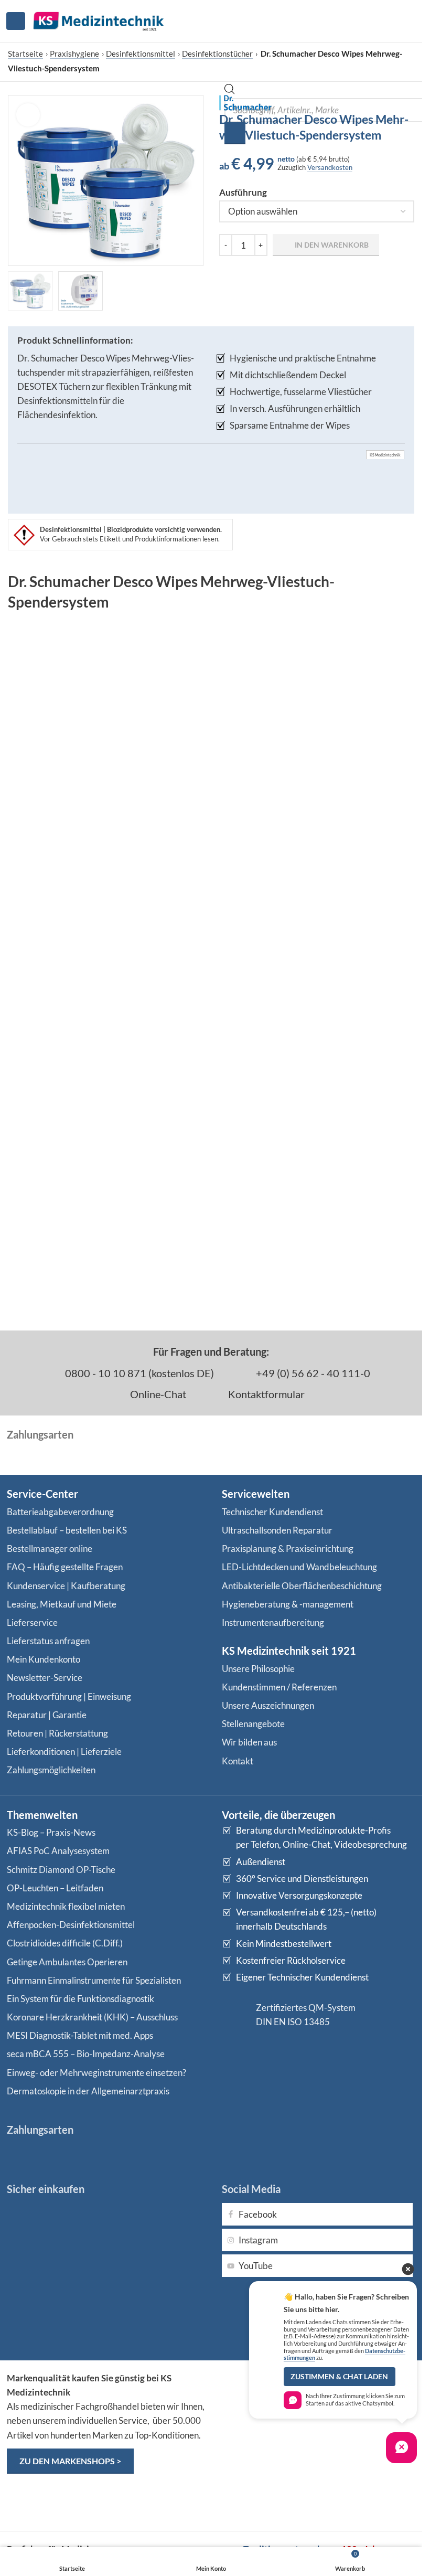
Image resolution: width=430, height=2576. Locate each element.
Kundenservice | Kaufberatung (66, 1586)
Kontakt (238, 1761)
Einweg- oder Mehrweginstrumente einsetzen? (96, 2073)
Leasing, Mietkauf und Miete (62, 1604)
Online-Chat (157, 1394)
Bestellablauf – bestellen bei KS (67, 1530)
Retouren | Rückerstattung (57, 1733)
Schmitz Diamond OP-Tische (61, 1870)
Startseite (25, 54)
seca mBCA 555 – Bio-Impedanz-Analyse (86, 2054)
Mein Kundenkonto (44, 1659)
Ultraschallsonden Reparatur (277, 1530)
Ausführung (243, 192)
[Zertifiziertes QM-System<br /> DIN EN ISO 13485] (235, 2015)
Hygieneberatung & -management (288, 1604)
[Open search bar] (230, 91)
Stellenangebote (253, 1724)
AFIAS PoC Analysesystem (58, 1851)
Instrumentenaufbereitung (273, 1622)
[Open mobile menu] (16, 21)
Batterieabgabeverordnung (60, 1512)
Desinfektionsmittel (141, 54)
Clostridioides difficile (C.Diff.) (65, 1943)
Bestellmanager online (50, 1548)
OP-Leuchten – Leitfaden (55, 1888)
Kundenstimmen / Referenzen (279, 1687)
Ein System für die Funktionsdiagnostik (80, 1999)
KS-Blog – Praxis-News (51, 1832)
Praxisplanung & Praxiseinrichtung (288, 1548)
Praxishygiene (74, 54)
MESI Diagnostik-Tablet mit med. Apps (80, 2035)
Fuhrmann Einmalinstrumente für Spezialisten (94, 1980)
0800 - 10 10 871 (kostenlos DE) (138, 1373)
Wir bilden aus (249, 1742)
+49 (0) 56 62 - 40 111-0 (312, 1373)
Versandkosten (330, 167)
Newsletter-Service (45, 1678)
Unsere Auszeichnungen (268, 1705)
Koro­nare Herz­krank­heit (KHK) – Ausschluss (92, 2017)
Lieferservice (32, 1622)
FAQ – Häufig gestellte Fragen (65, 1567)
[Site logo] (99, 20)
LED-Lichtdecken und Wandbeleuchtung (299, 1567)
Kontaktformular (265, 1394)
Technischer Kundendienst (272, 1512)
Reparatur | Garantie (47, 1715)
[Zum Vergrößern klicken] (28, 115)
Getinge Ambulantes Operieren (67, 1962)
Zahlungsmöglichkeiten (51, 1770)
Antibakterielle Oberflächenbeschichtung (302, 1586)
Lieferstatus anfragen (48, 1641)
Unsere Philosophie (258, 1669)
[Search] (235, 133)
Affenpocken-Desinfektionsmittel (71, 1925)
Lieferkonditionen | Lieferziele (64, 1752)
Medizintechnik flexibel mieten (66, 1906)
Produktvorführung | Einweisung (69, 1696)
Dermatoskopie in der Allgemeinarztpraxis (88, 2091)
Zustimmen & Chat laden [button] (339, 2377)
